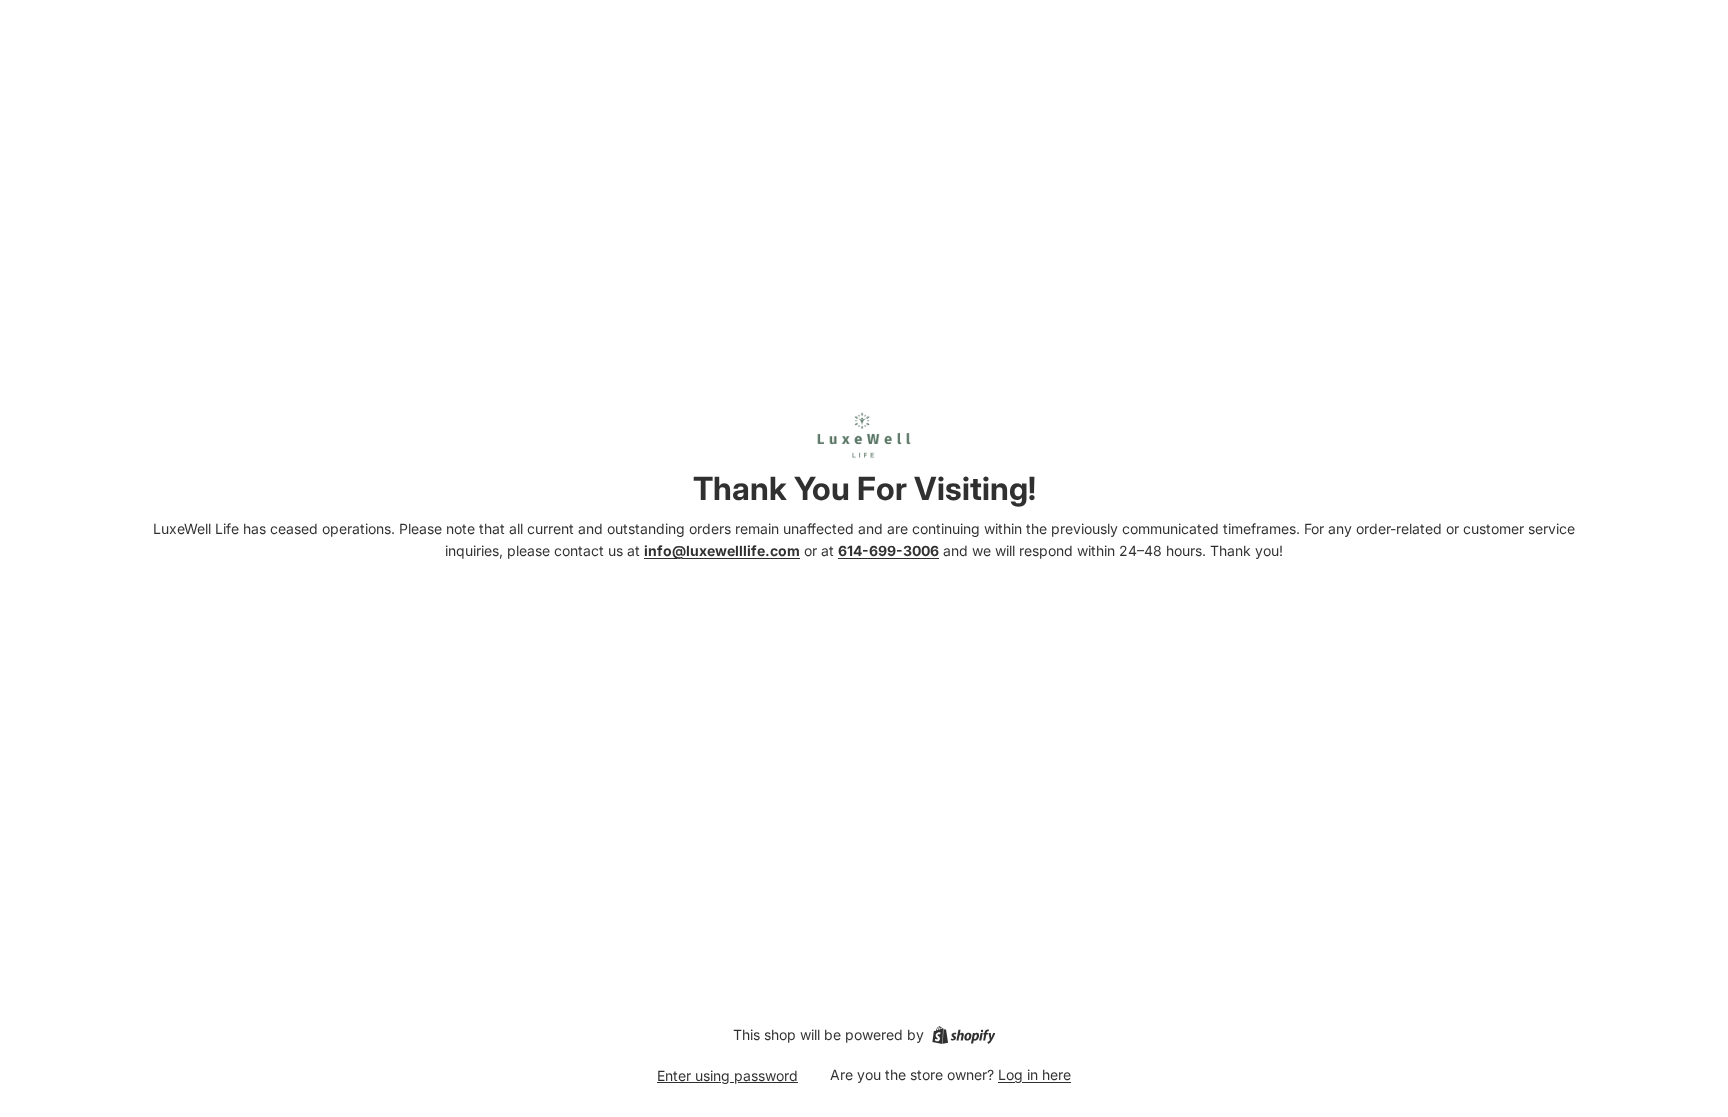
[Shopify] (963, 1035)
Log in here (1034, 1074)
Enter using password (727, 1075)
